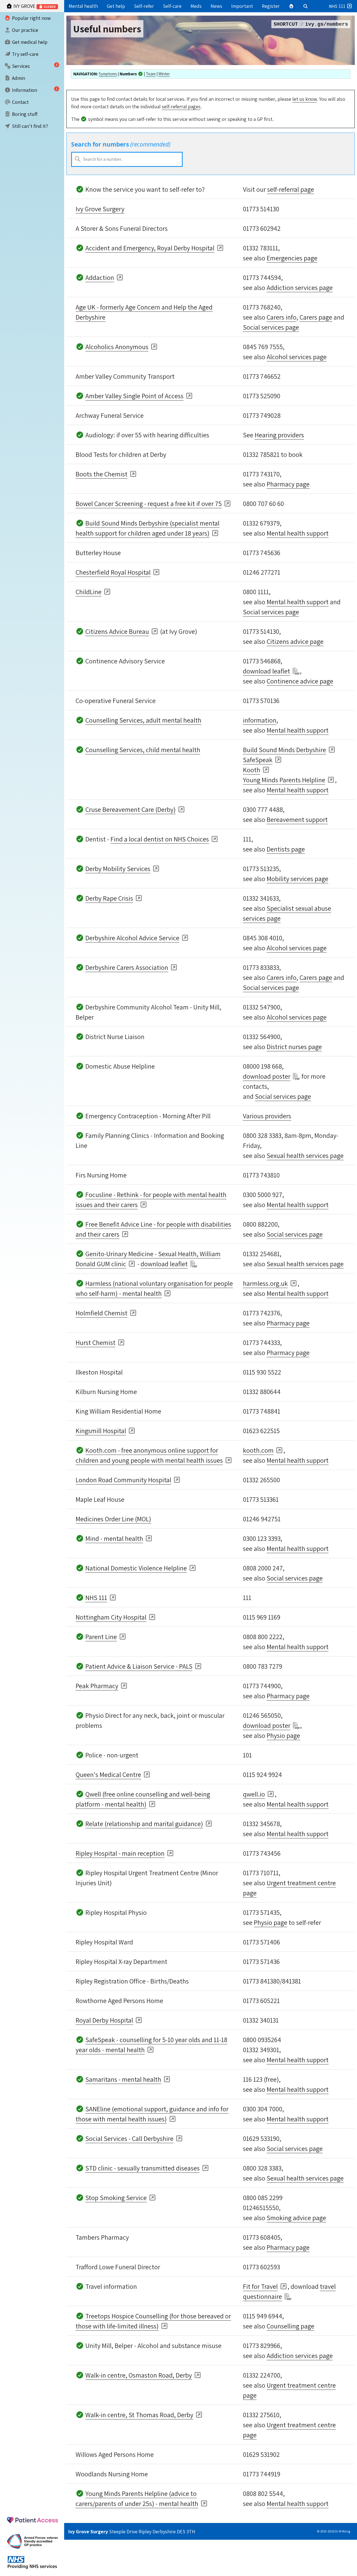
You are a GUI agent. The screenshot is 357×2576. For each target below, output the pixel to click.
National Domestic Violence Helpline (136, 1568)
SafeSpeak (258, 760)
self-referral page (291, 189)
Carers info (282, 317)
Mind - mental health (114, 1538)
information (260, 720)
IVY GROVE (34, 6)
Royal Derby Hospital (104, 2020)
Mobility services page (297, 879)
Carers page (316, 317)
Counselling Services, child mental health (143, 750)
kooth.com (258, 1450)
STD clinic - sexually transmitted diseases (143, 2168)
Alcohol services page (297, 357)
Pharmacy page (288, 484)
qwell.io (254, 1794)
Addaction (100, 277)
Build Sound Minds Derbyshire (284, 750)
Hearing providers (279, 435)
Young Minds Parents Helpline (284, 780)
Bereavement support (297, 819)
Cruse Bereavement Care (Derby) (131, 809)
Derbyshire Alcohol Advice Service (132, 938)
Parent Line (101, 1637)
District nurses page (294, 1047)
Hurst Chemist (96, 1342)
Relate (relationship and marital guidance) (144, 1824)
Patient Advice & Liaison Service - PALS (139, 1666)
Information (24, 90)
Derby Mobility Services (118, 869)
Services (20, 66)
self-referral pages (181, 106)
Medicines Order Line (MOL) (113, 1519)
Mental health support (298, 533)
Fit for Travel (260, 2286)
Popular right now (31, 18)
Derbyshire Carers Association (127, 967)
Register (271, 6)
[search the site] (306, 6)
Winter (164, 74)
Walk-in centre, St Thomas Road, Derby (139, 2415)
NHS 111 (96, 1598)
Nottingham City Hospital (111, 1617)
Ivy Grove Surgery (100, 209)
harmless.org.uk (265, 1283)
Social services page (271, 327)
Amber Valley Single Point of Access (134, 396)
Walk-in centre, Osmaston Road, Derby (139, 2375)
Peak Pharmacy (97, 1686)
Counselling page (290, 2326)
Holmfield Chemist (102, 1313)
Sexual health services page (305, 1155)
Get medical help (29, 42)
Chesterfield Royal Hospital (113, 572)
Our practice (25, 30)
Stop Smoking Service (116, 2198)
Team (151, 74)
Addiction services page (300, 287)
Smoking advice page (296, 2218)
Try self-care (25, 54)
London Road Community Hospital (123, 1480)
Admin (18, 78)
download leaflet (266, 671)
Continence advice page (300, 681)
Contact (20, 102)
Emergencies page (292, 258)
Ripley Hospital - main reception (120, 1853)
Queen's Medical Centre (108, 1774)
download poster (267, 1076)
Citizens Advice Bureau (117, 631)
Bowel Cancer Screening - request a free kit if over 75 (149, 503)
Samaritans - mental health (123, 2079)
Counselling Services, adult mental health (143, 720)
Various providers (267, 1116)
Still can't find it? (29, 126)
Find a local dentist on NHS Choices (160, 839)
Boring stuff (24, 114)
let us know (305, 99)
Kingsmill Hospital (101, 1431)
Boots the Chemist (102, 474)
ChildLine (89, 592)
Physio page (283, 1735)
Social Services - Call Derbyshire (129, 2138)
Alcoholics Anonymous (117, 347)
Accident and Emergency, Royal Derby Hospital (150, 248)
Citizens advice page (295, 641)
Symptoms (108, 74)
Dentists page (286, 849)
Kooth (252, 770)
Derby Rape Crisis (109, 898)
